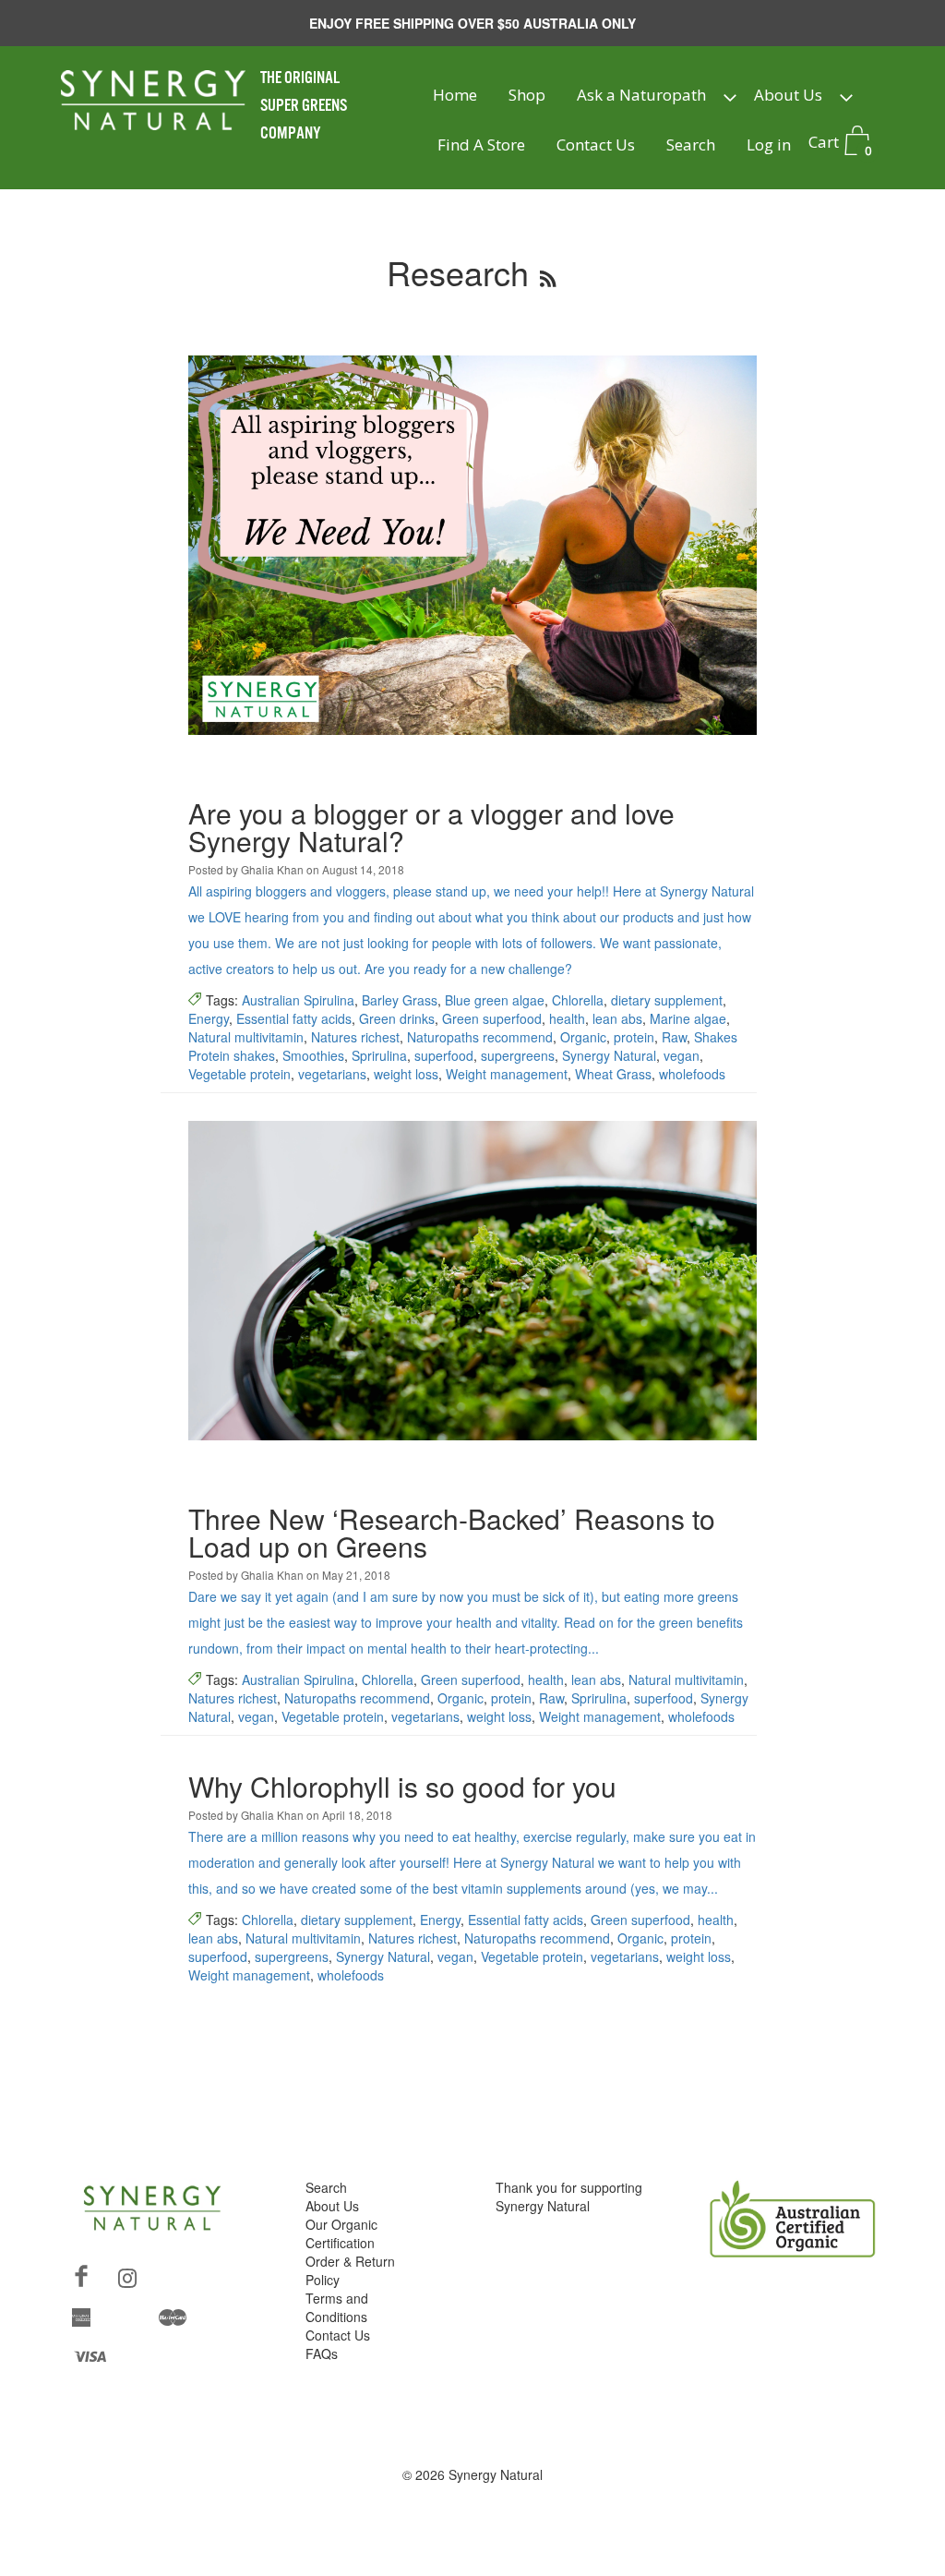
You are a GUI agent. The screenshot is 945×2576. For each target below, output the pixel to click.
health (567, 1018)
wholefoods (692, 1074)
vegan (682, 1055)
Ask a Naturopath (641, 95)
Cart (840, 144)
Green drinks (397, 1018)
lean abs (617, 1018)
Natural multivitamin (246, 1037)
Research (458, 272)
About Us (788, 95)
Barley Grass (400, 1000)
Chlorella (578, 1000)
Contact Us (596, 144)
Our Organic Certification (341, 2233)
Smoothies (313, 1055)
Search (691, 144)
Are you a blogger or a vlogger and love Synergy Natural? (431, 827)
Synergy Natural (609, 1055)
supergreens (518, 1055)
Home (455, 95)
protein (634, 1037)
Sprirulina (379, 1055)
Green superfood (492, 1018)
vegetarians (332, 1074)
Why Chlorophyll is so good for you (402, 1786)
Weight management (507, 1074)
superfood (444, 1055)
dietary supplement (667, 1000)
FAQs (322, 2353)
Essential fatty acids (294, 1018)
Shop (527, 95)
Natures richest (355, 1037)
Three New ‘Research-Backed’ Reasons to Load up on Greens (452, 1532)
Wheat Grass (613, 1074)
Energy (209, 1018)
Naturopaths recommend (480, 1037)
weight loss (406, 1074)
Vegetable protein (239, 1074)
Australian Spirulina (298, 1000)
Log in (769, 144)
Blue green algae (495, 1000)
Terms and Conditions (337, 2307)
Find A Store (481, 144)
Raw (674, 1037)
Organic (583, 1037)
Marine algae (688, 1018)
